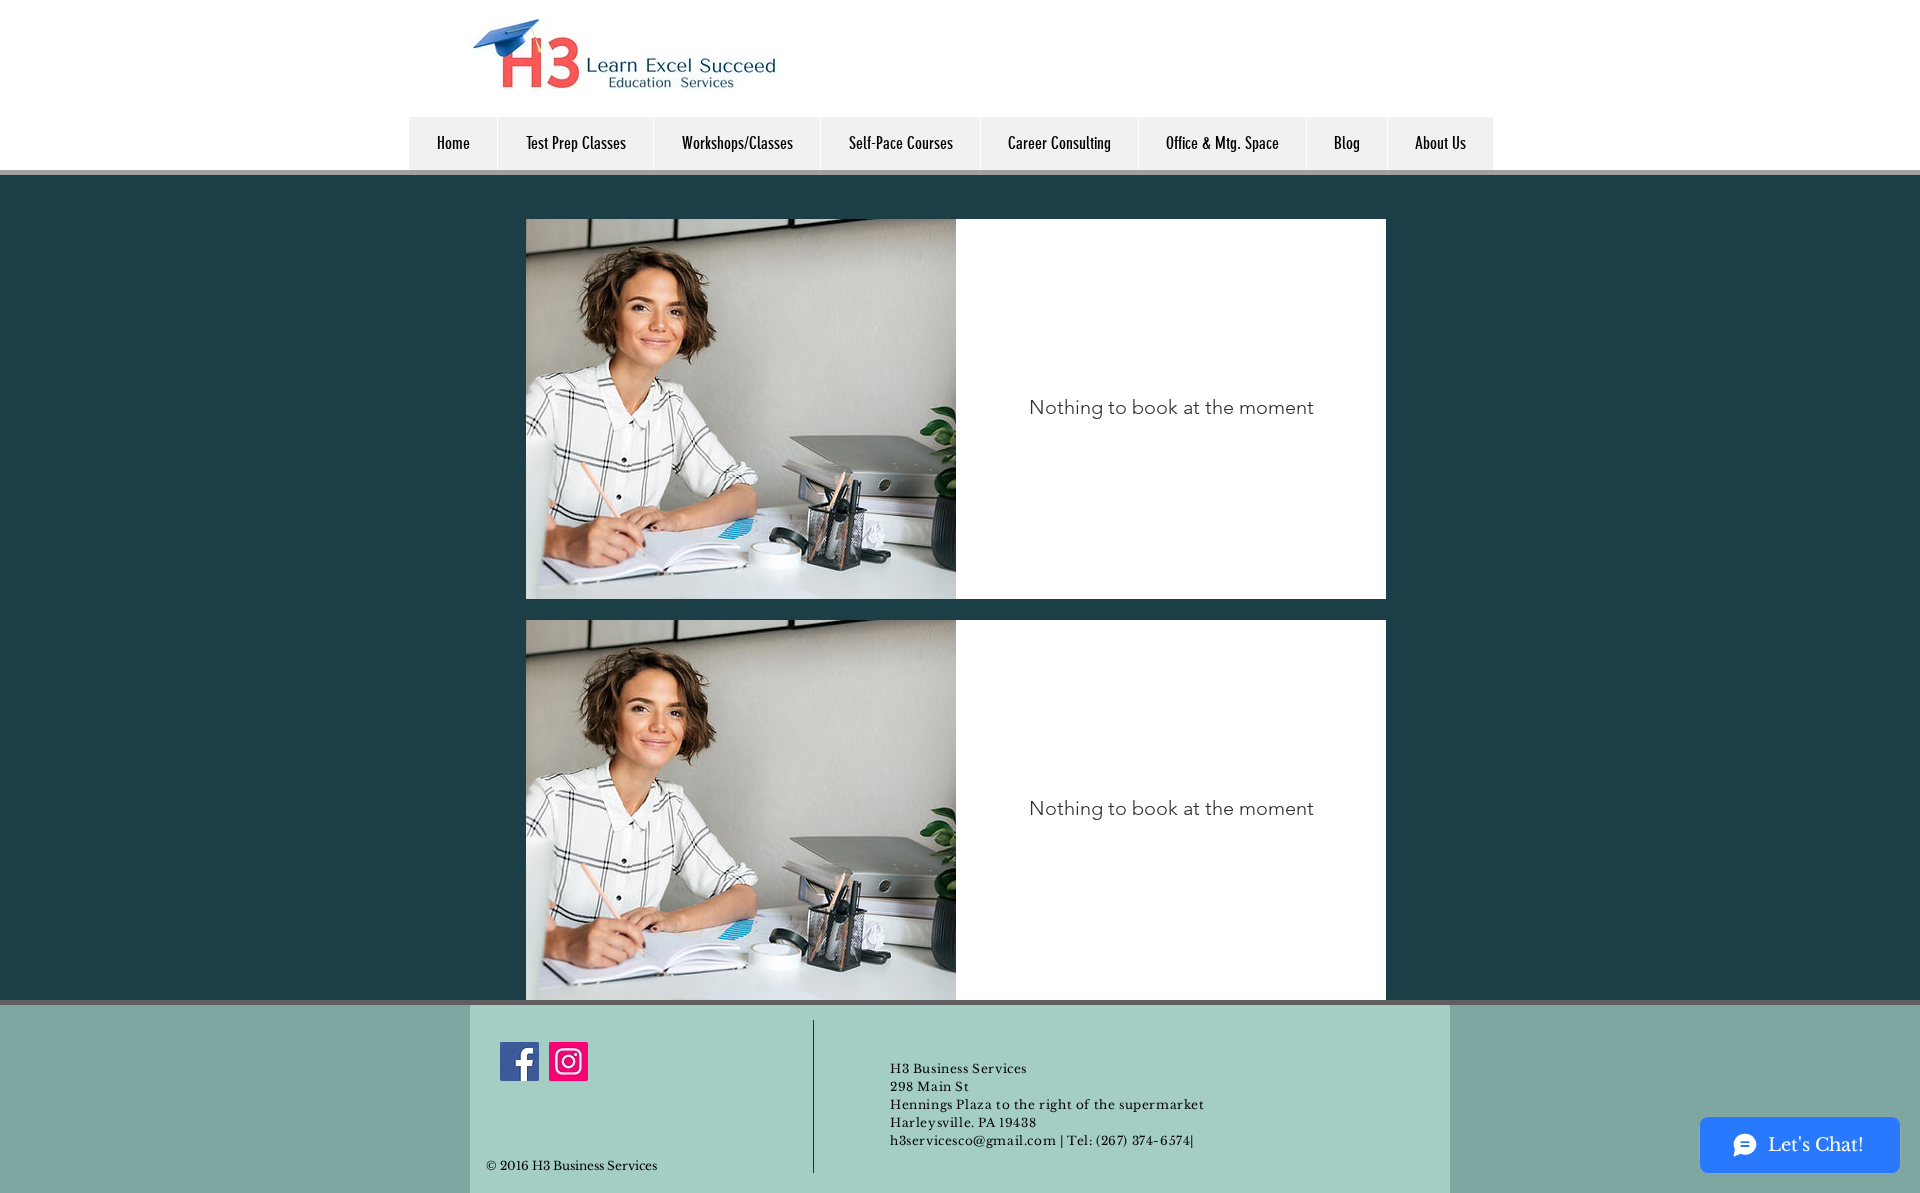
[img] (741, 409)
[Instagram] (568, 1061)
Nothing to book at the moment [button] (1171, 407)
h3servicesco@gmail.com (973, 1140)
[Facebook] (519, 1061)
